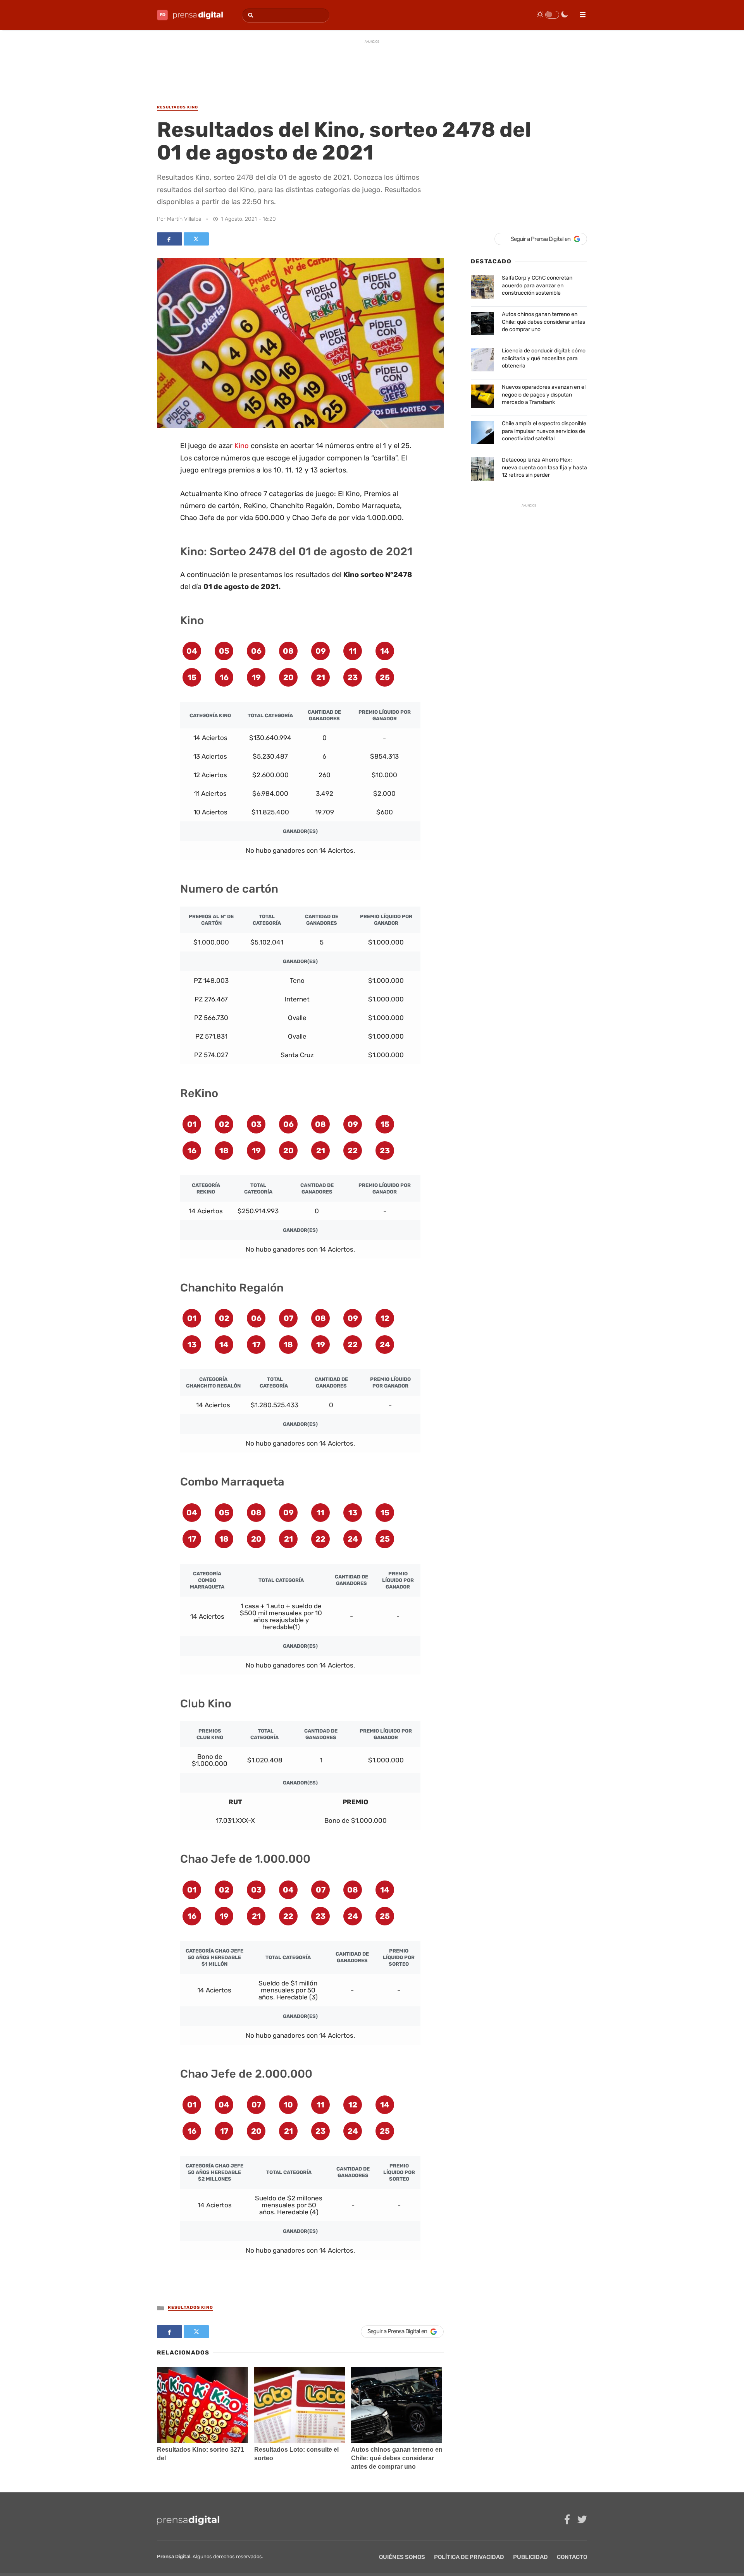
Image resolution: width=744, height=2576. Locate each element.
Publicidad (530, 2557)
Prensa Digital (174, 2556)
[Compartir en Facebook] (170, 239)
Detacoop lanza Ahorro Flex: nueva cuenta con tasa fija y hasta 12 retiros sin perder (544, 467)
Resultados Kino (190, 2307)
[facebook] (567, 2520)
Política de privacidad (469, 2557)
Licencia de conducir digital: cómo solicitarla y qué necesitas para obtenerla (544, 358)
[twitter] (582, 2520)
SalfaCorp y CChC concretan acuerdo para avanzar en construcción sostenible (537, 285)
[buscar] (249, 15)
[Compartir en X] (196, 239)
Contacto (572, 2557)
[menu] (579, 12)
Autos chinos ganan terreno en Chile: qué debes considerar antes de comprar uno (397, 2458)
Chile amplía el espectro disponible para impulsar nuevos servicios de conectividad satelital (544, 431)
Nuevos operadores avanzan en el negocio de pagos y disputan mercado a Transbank (544, 395)
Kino (242, 446)
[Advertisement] (372, 65)
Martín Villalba (184, 219)
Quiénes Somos (402, 2557)
